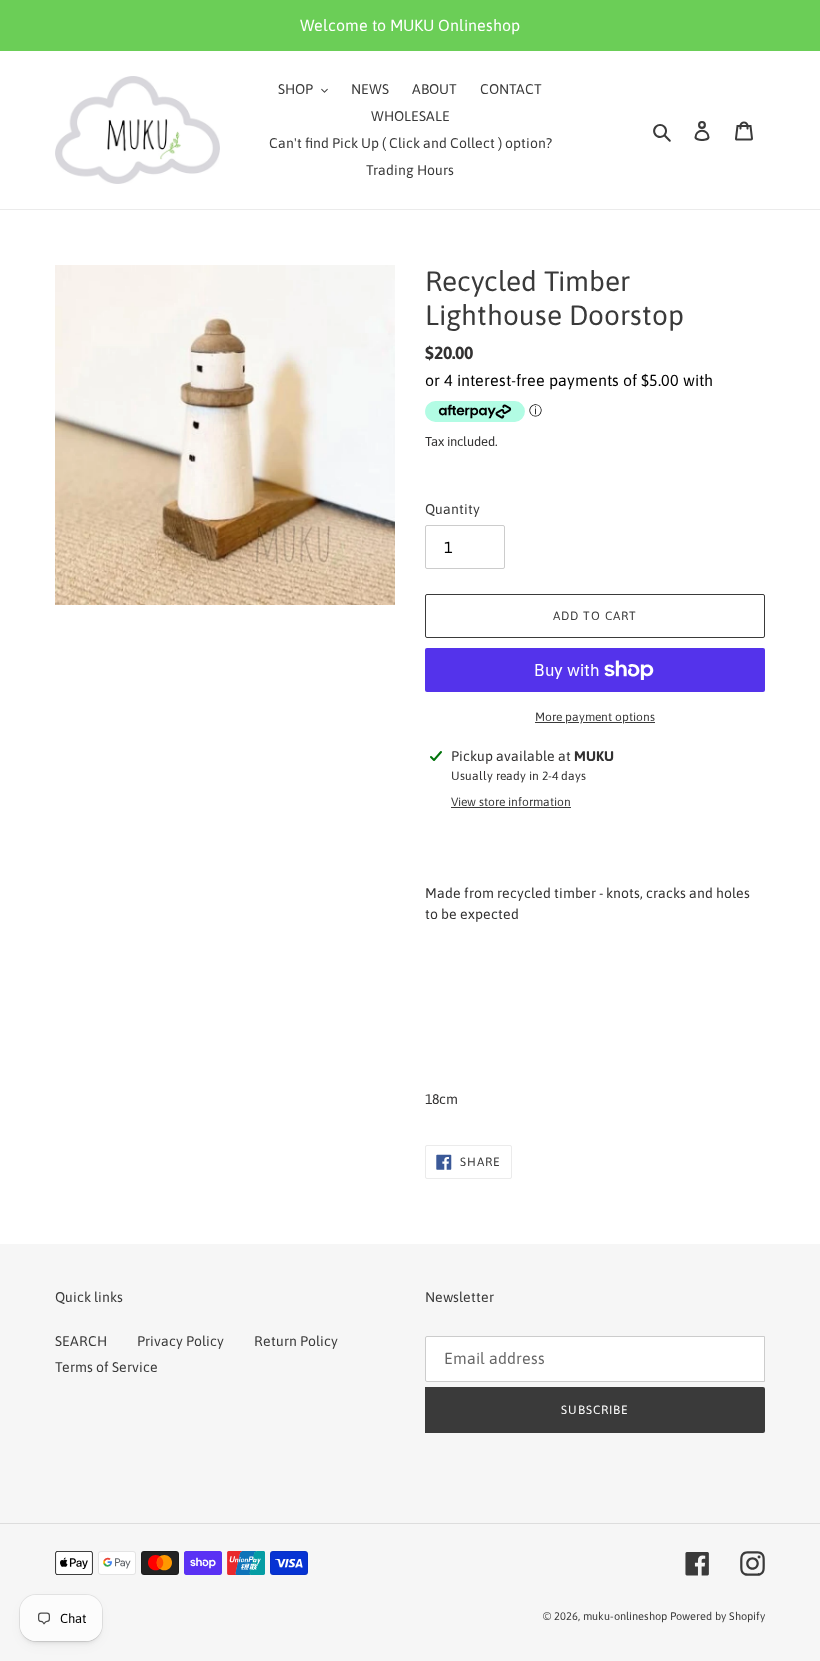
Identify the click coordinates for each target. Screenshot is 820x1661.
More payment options (595, 717)
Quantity (452, 509)
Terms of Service (106, 1367)
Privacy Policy (180, 1341)
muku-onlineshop (625, 1616)
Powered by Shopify (717, 1616)
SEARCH (81, 1341)
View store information (511, 802)
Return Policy (296, 1341)
